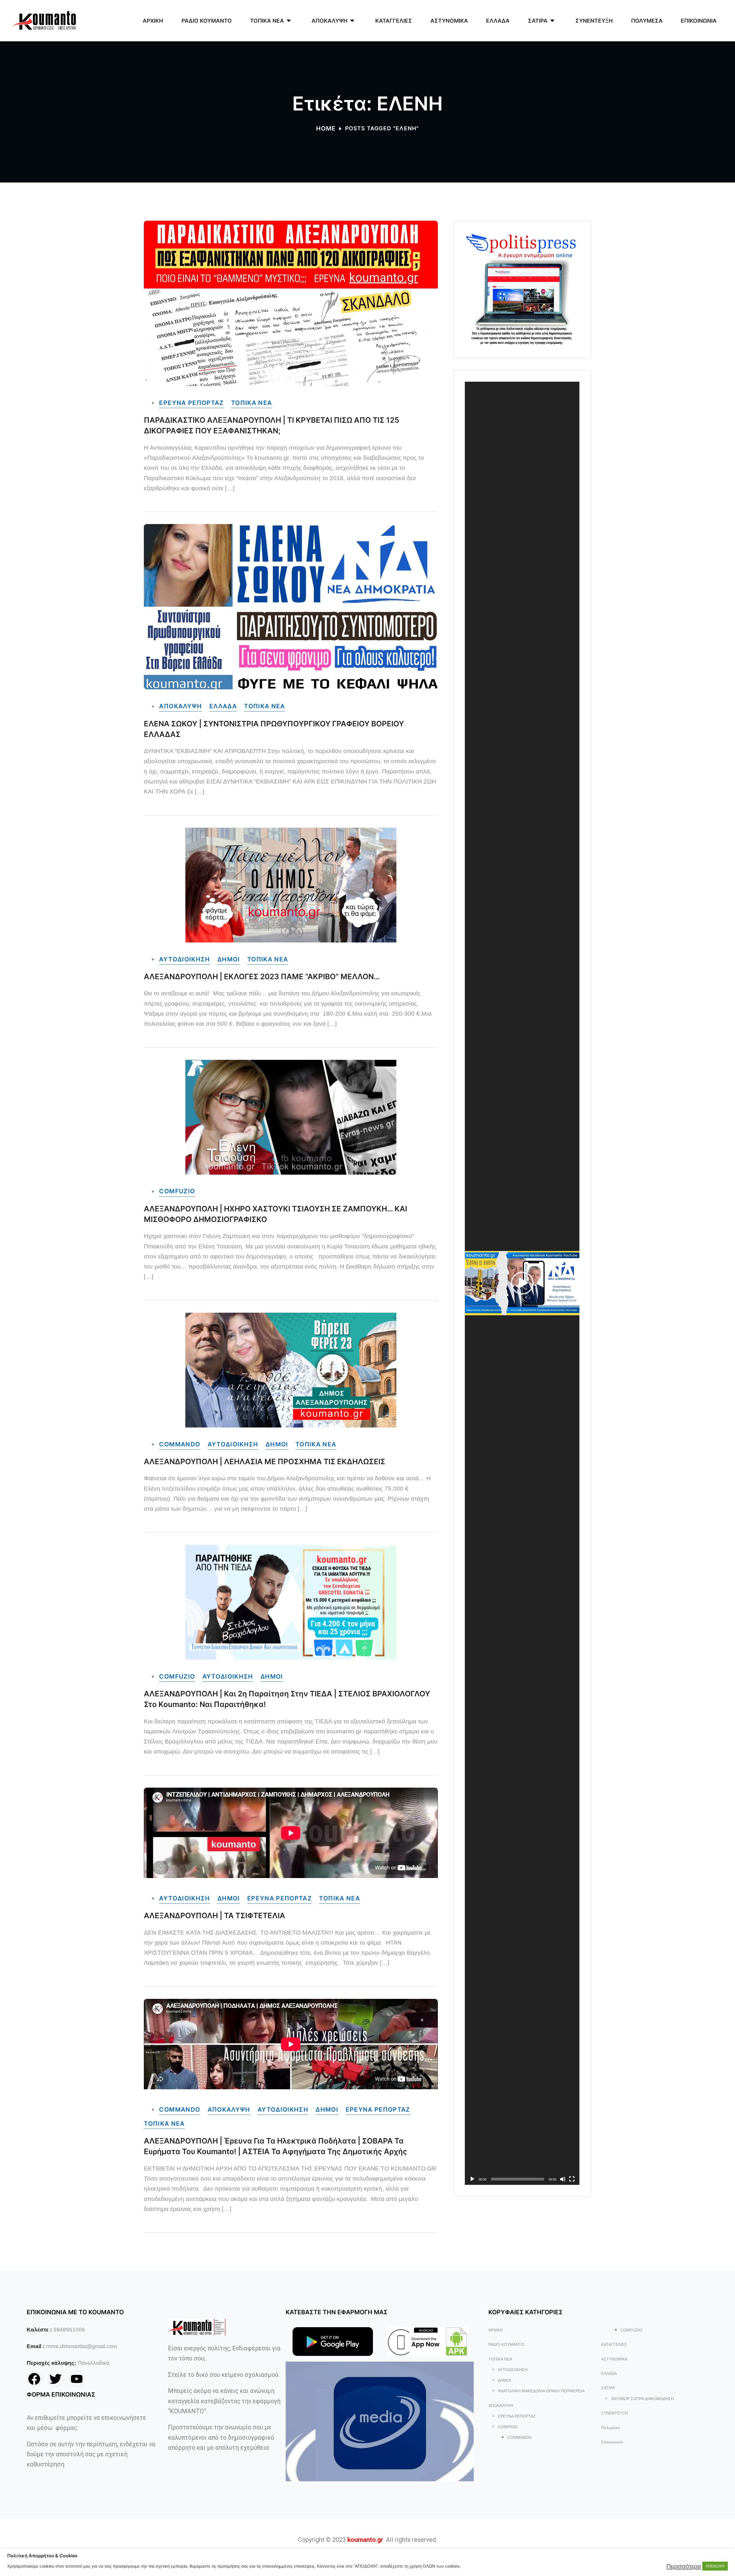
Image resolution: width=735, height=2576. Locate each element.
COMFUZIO (177, 1191)
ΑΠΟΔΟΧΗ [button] (715, 2566)
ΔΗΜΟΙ (229, 959)
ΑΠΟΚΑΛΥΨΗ (180, 706)
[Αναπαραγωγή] (472, 2179)
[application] (522, 1283)
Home (326, 128)
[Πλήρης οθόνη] (572, 2179)
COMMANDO (180, 1444)
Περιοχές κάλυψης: (51, 2363)
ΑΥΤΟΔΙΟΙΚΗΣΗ (184, 959)
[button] (522, 1283)
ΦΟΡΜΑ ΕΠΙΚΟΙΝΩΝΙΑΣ (61, 2394)
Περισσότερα (684, 2566)
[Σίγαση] (563, 2179)
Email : (36, 2346)
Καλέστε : (39, 2330)
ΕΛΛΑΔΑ (223, 706)
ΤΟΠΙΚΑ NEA (252, 403)
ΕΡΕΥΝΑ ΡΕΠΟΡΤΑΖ (191, 403)
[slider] (518, 2179)
